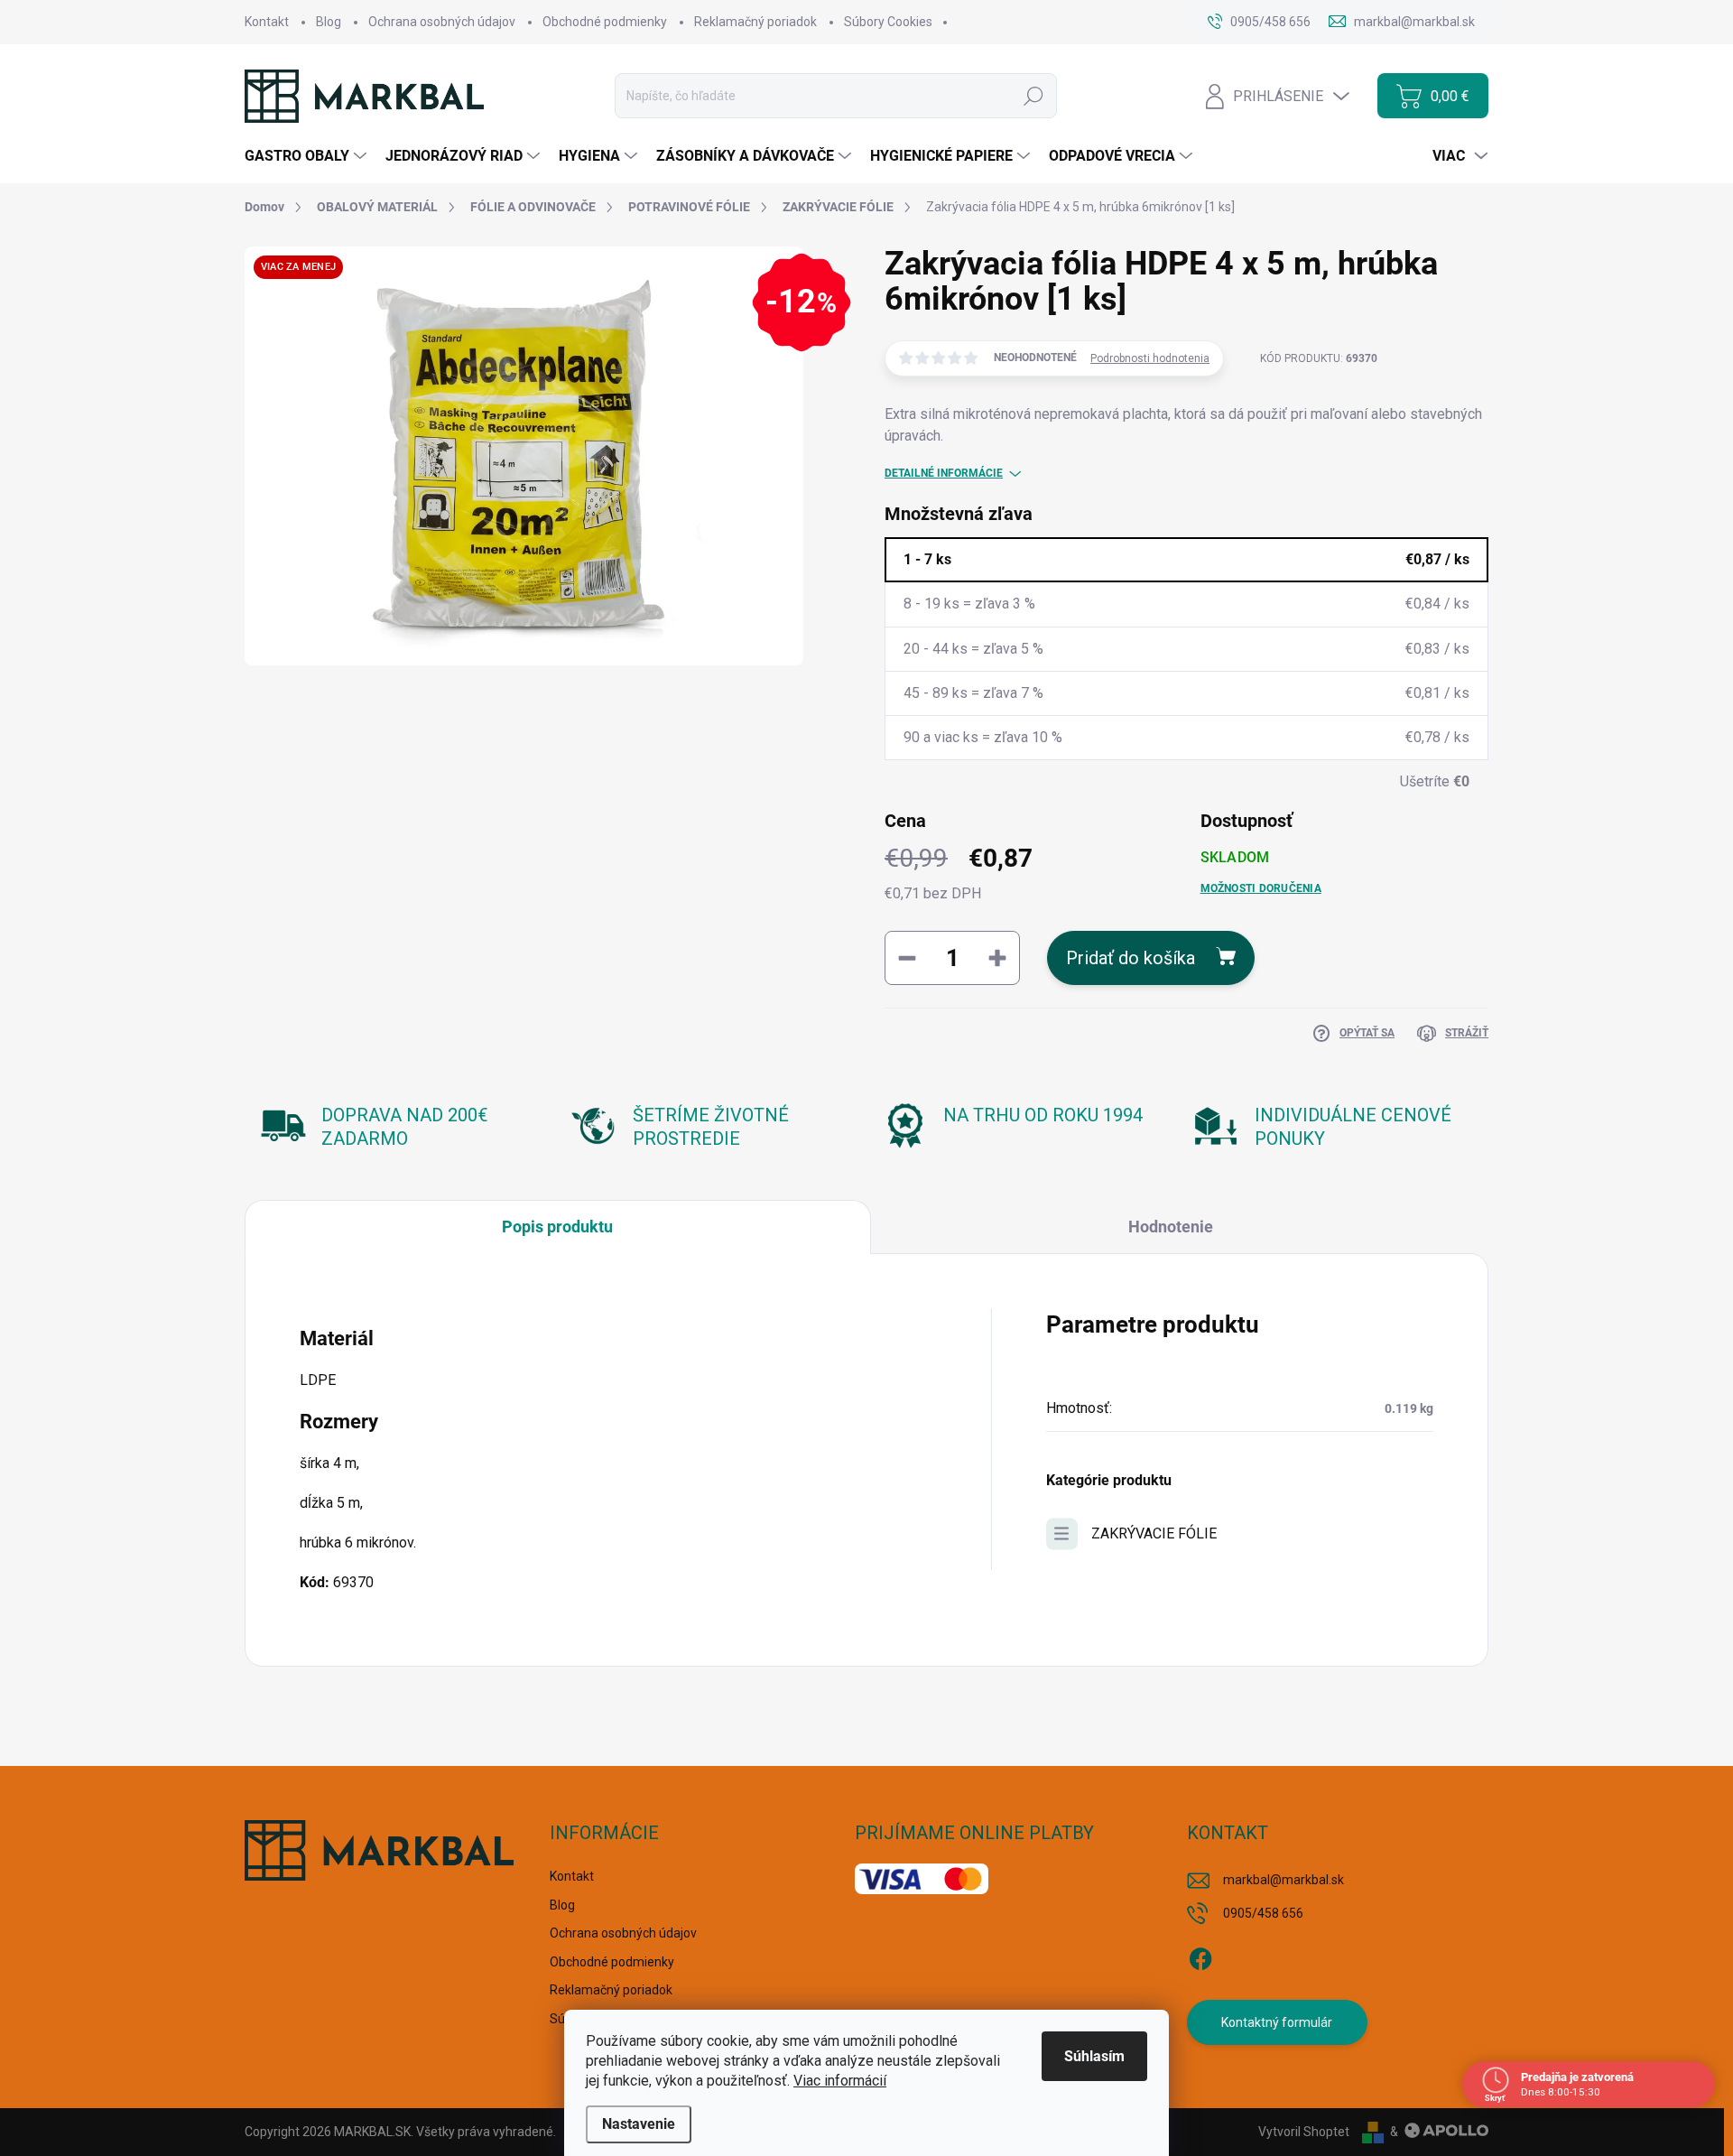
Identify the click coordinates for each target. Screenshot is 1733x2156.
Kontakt (267, 22)
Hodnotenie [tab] (1171, 1227)
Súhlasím (1094, 2056)
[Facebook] (1200, 1956)
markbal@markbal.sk (1284, 1880)
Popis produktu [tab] (557, 1227)
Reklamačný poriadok (755, 22)
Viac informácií (840, 2081)
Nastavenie (639, 2124)
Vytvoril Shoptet (1304, 2132)
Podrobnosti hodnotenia (1150, 358)
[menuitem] (308, 156)
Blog (329, 22)
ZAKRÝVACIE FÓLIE (1154, 1533)
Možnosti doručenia (1261, 888)
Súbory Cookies (888, 22)
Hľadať (1033, 96)
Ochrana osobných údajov (442, 22)
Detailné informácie (944, 473)
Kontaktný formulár (1277, 2022)
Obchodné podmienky (605, 22)
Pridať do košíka (1131, 958)
